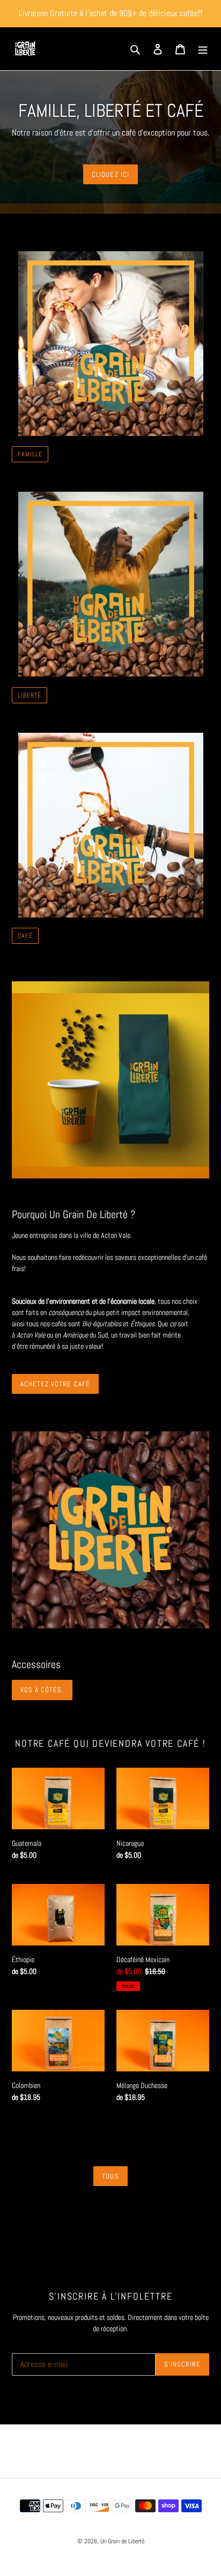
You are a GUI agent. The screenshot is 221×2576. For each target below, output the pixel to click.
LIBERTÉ (30, 695)
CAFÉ (25, 936)
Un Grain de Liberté (122, 2541)
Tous (110, 2176)
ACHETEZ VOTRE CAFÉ (55, 1384)
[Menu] (203, 49)
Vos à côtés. (42, 1690)
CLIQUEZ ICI (110, 174)
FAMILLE (30, 454)
